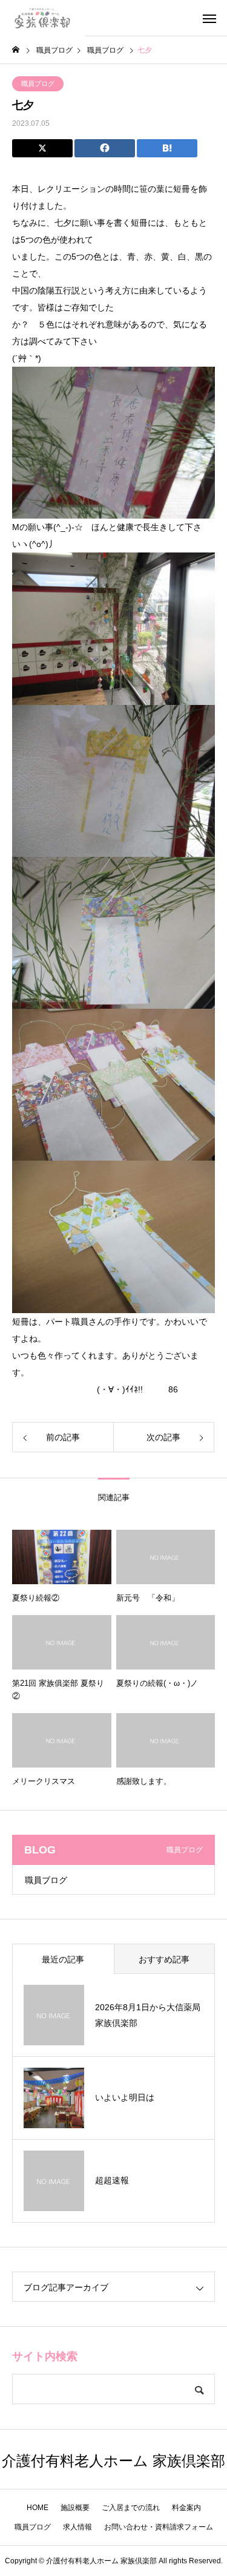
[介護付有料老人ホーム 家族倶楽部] (42, 18)
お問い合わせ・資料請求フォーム (159, 2527)
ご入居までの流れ (131, 2508)
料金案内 (186, 2508)
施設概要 (75, 2508)
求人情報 (77, 2527)
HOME (38, 2508)
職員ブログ (38, 84)
